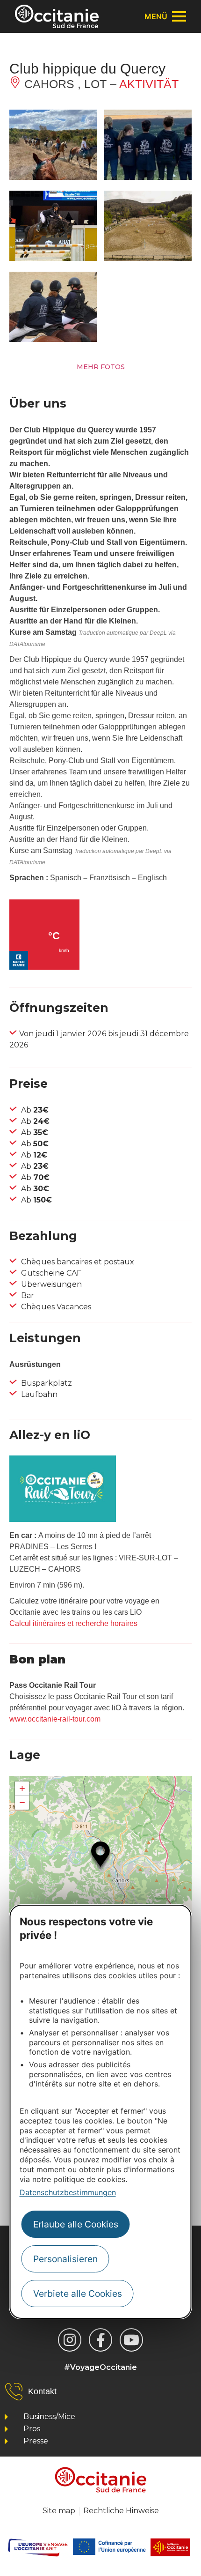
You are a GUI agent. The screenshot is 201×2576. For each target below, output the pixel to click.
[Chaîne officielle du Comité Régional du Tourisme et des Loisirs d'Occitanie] (131, 2340)
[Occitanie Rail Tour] (63, 1519)
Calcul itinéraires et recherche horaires (73, 1623)
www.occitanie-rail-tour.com (55, 1719)
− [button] (22, 1802)
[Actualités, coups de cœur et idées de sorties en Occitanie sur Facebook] (100, 2340)
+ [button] (22, 1788)
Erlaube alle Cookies (76, 2224)
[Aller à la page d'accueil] (57, 16)
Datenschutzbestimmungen (68, 2192)
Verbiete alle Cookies (78, 2294)
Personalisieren (65, 2259)
